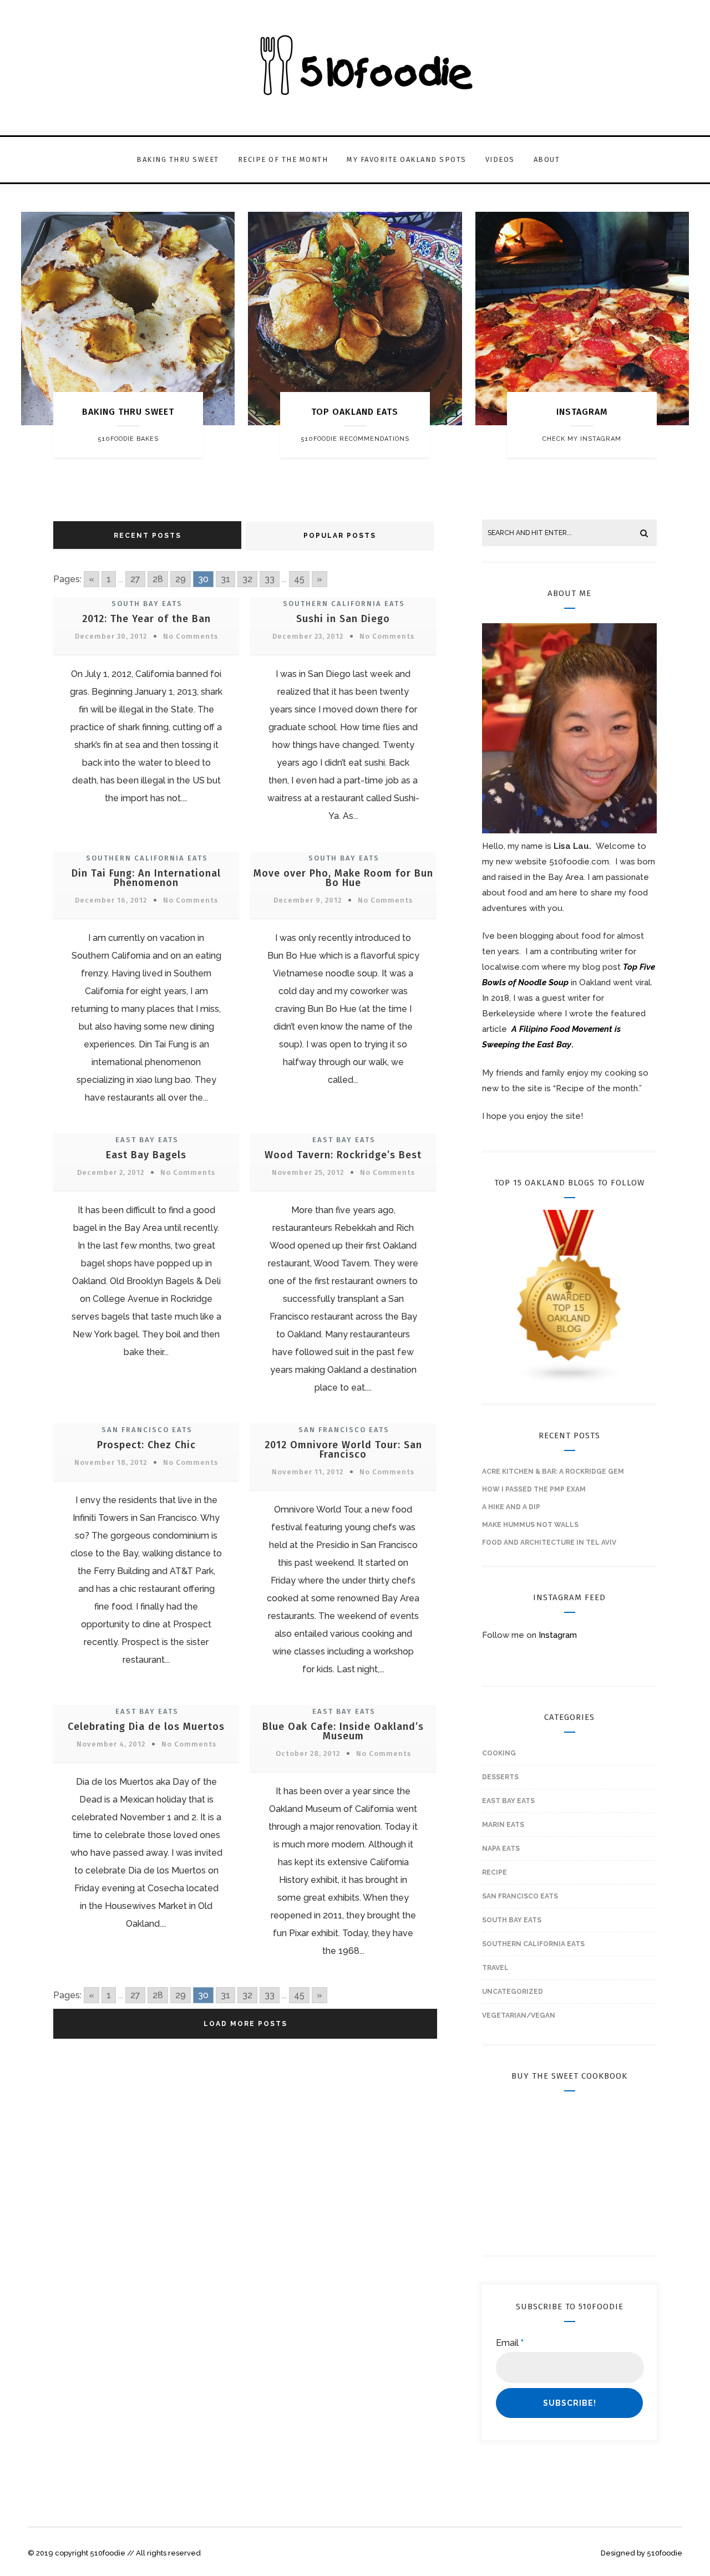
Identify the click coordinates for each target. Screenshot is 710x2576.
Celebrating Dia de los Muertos (146, 1727)
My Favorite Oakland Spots (407, 159)
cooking (499, 1753)
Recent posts (148, 536)
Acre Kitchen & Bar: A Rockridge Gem (553, 1472)
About (547, 159)
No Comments (191, 636)
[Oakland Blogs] (570, 1382)
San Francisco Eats (147, 1430)
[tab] (148, 535)
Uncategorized (513, 1992)
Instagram (558, 1635)
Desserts (500, 1777)
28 (158, 579)
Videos (500, 159)
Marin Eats (503, 1825)
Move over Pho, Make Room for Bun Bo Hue (343, 878)
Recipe (495, 1872)
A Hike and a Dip (511, 1507)
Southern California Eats (344, 604)
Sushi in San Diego (343, 619)
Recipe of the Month (283, 159)
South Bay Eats (147, 604)
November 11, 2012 (308, 1472)
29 (181, 579)
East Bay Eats (147, 1140)
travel (495, 1968)
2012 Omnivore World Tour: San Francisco (343, 1450)
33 (270, 579)
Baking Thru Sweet (178, 159)
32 (247, 579)
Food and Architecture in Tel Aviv (549, 1542)
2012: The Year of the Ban (146, 619)
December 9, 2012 (308, 900)
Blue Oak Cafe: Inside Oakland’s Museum (343, 1731)
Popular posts (340, 536)
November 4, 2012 (111, 1744)
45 (299, 579)
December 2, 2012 (111, 1172)
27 (135, 579)
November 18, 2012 (111, 1462)
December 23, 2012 (308, 636)
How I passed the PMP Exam (534, 1489)
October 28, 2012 (308, 1753)
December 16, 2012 (111, 900)
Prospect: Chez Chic (146, 1445)
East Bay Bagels (146, 1155)
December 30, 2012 (111, 636)
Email (510, 2343)
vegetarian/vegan (519, 2015)
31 (225, 579)
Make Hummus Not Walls (530, 1525)
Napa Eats (501, 1849)
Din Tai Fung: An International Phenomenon (146, 878)
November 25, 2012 (308, 1172)
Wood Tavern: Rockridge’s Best (343, 1155)
